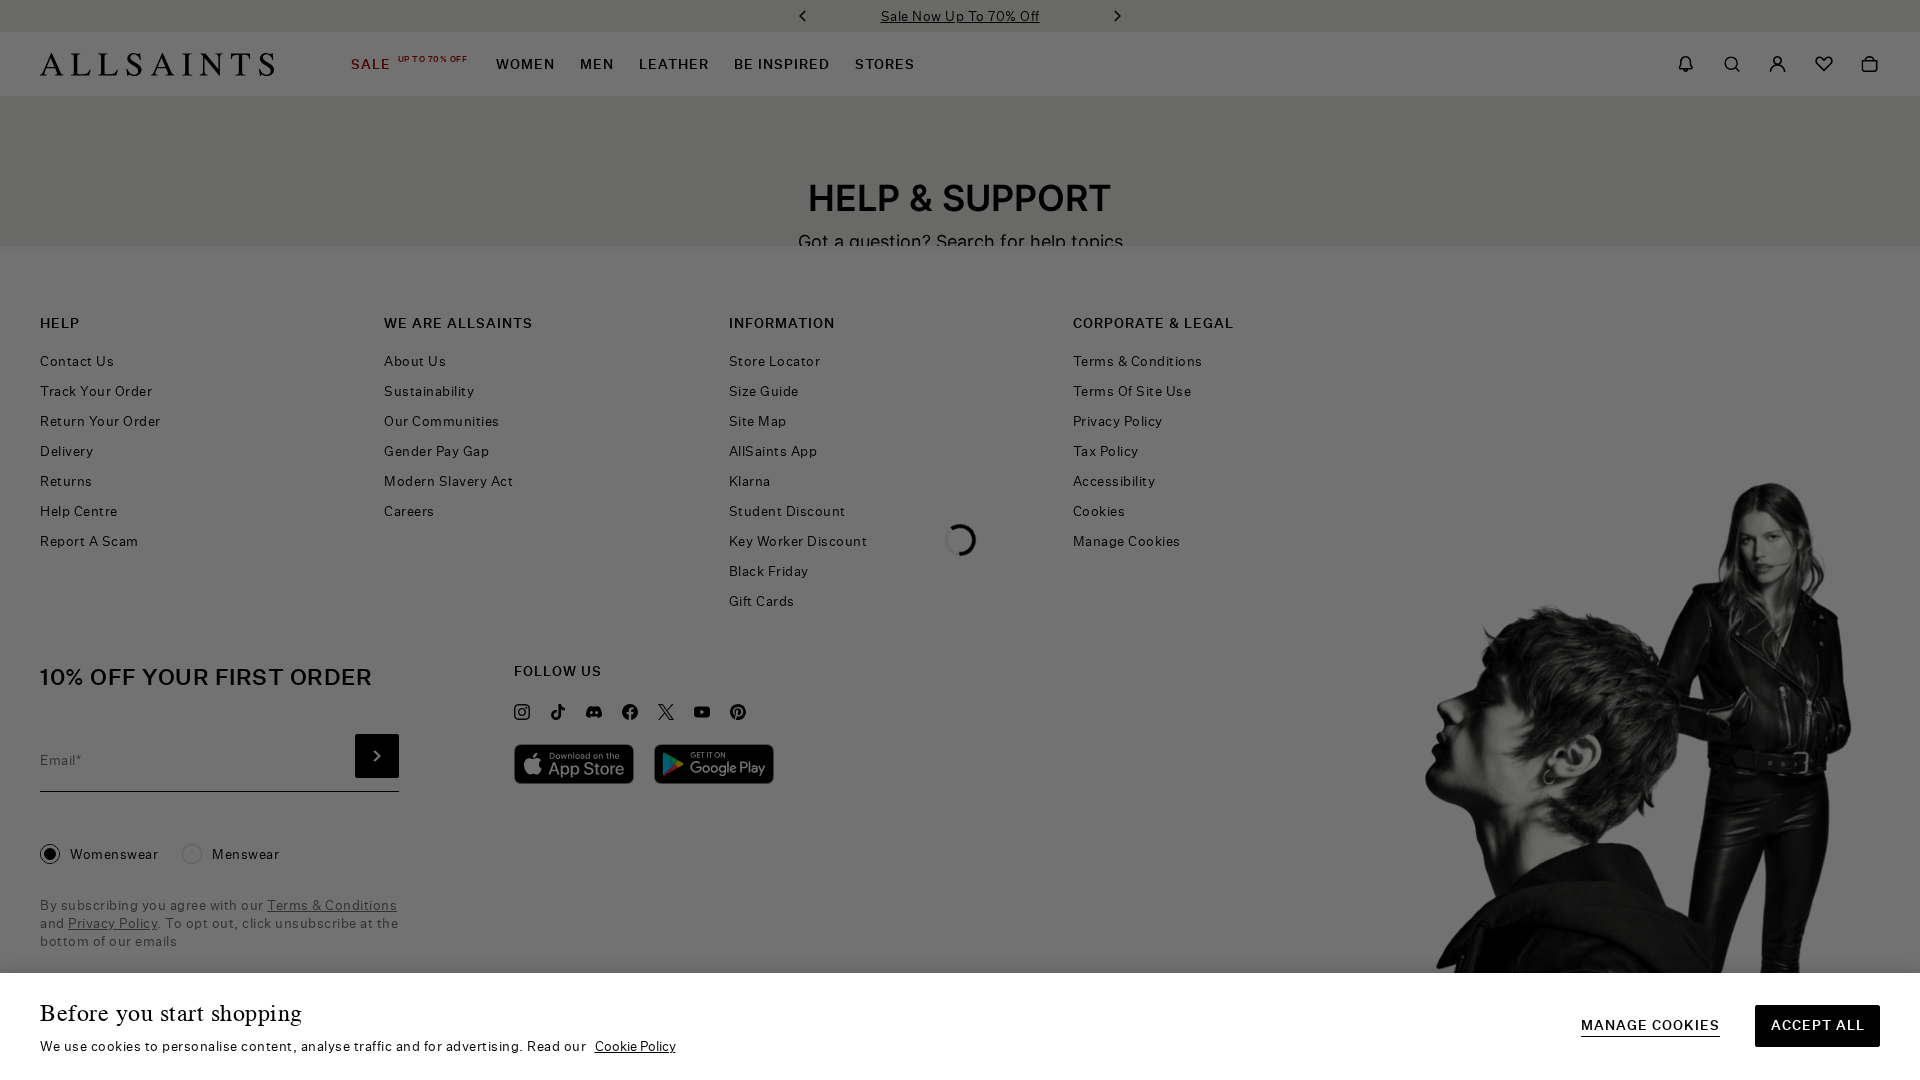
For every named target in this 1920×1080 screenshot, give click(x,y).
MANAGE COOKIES (1650, 1025)
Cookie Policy (635, 1046)
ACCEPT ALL (1818, 1025)
